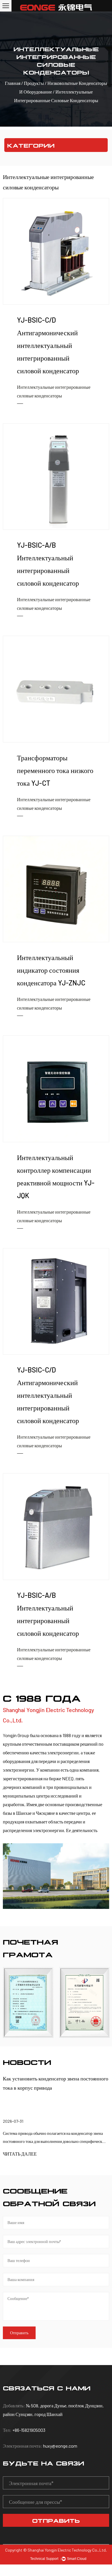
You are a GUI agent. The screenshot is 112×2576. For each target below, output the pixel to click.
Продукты (34, 83)
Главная (13, 83)
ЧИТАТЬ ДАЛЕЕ (20, 2154)
